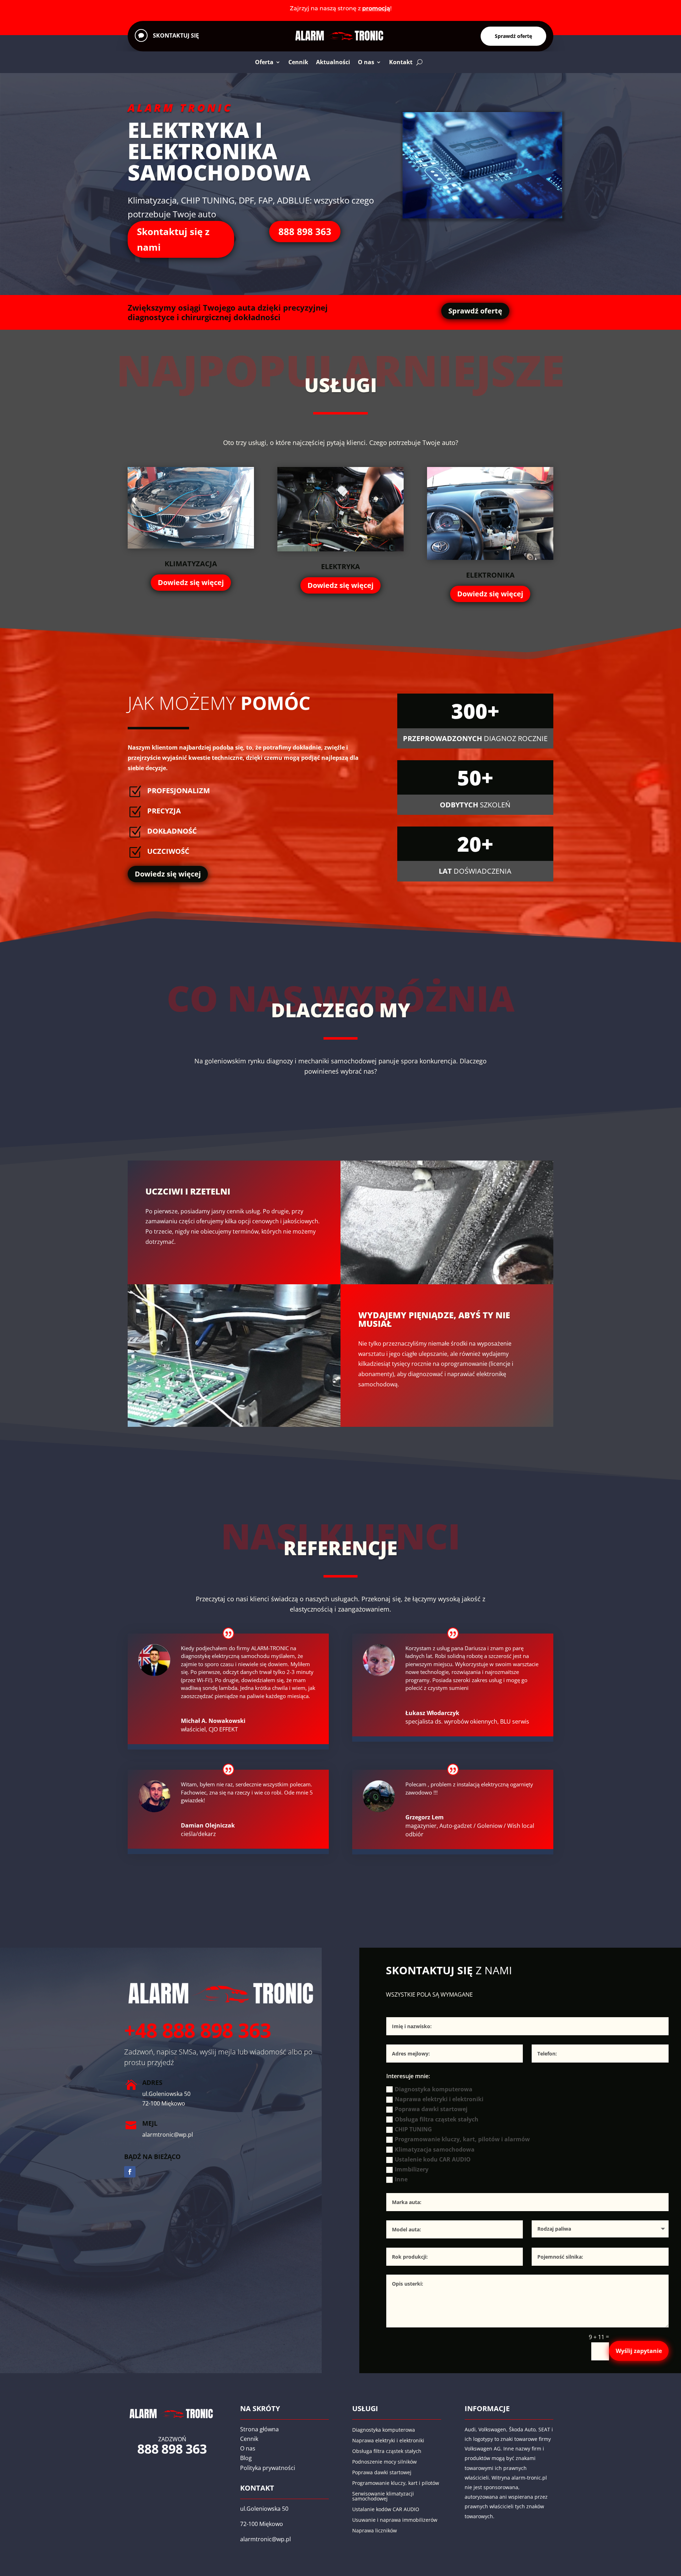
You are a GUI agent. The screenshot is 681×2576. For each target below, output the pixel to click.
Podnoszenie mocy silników (384, 2462)
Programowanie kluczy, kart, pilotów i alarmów (462, 2139)
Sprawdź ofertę (513, 36)
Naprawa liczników (375, 2531)
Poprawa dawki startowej (431, 2109)
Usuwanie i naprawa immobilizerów (395, 2520)
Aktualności (333, 62)
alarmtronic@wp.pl (265, 2539)
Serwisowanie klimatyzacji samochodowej (383, 2497)
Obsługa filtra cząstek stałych (437, 2119)
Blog (246, 2458)
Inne (401, 2179)
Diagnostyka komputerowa (434, 2089)
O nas (366, 62)
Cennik (298, 62)
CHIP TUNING (413, 2129)
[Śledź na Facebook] (130, 2172)
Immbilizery (412, 2169)
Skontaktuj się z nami (173, 239)
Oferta (264, 62)
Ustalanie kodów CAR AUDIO (386, 2510)
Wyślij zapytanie (639, 2351)
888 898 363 (305, 232)
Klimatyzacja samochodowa (435, 2149)
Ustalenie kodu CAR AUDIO (433, 2159)
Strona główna (259, 2429)
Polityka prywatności (268, 2468)
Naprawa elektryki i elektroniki (439, 2099)
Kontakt (401, 62)
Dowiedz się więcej (191, 582)
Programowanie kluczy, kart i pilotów (396, 2483)
